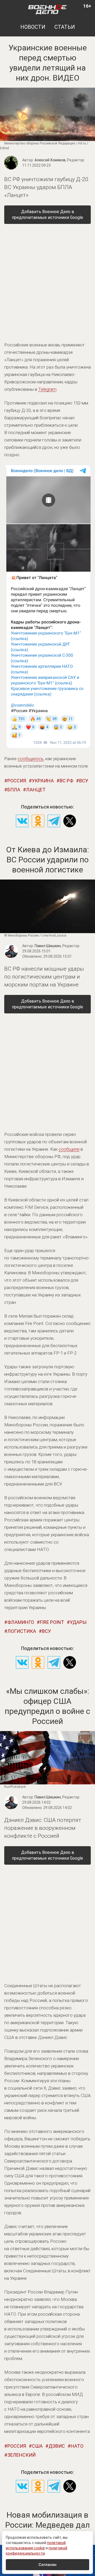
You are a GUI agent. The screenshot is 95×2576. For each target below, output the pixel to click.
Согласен (47, 2565)
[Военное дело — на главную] (47, 9)
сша (37, 2446)
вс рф (66, 781)
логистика (22, 1631)
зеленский (22, 2455)
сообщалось (31, 759)
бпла (14, 790)
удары (78, 1622)
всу (84, 781)
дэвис (57, 2446)
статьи (65, 27)
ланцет (36, 790)
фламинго (21, 1622)
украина (43, 781)
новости (33, 27)
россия (17, 781)
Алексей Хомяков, (59, 160)
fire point (52, 1622)
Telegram (47, 389)
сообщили (69, 1149)
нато (77, 2446)
